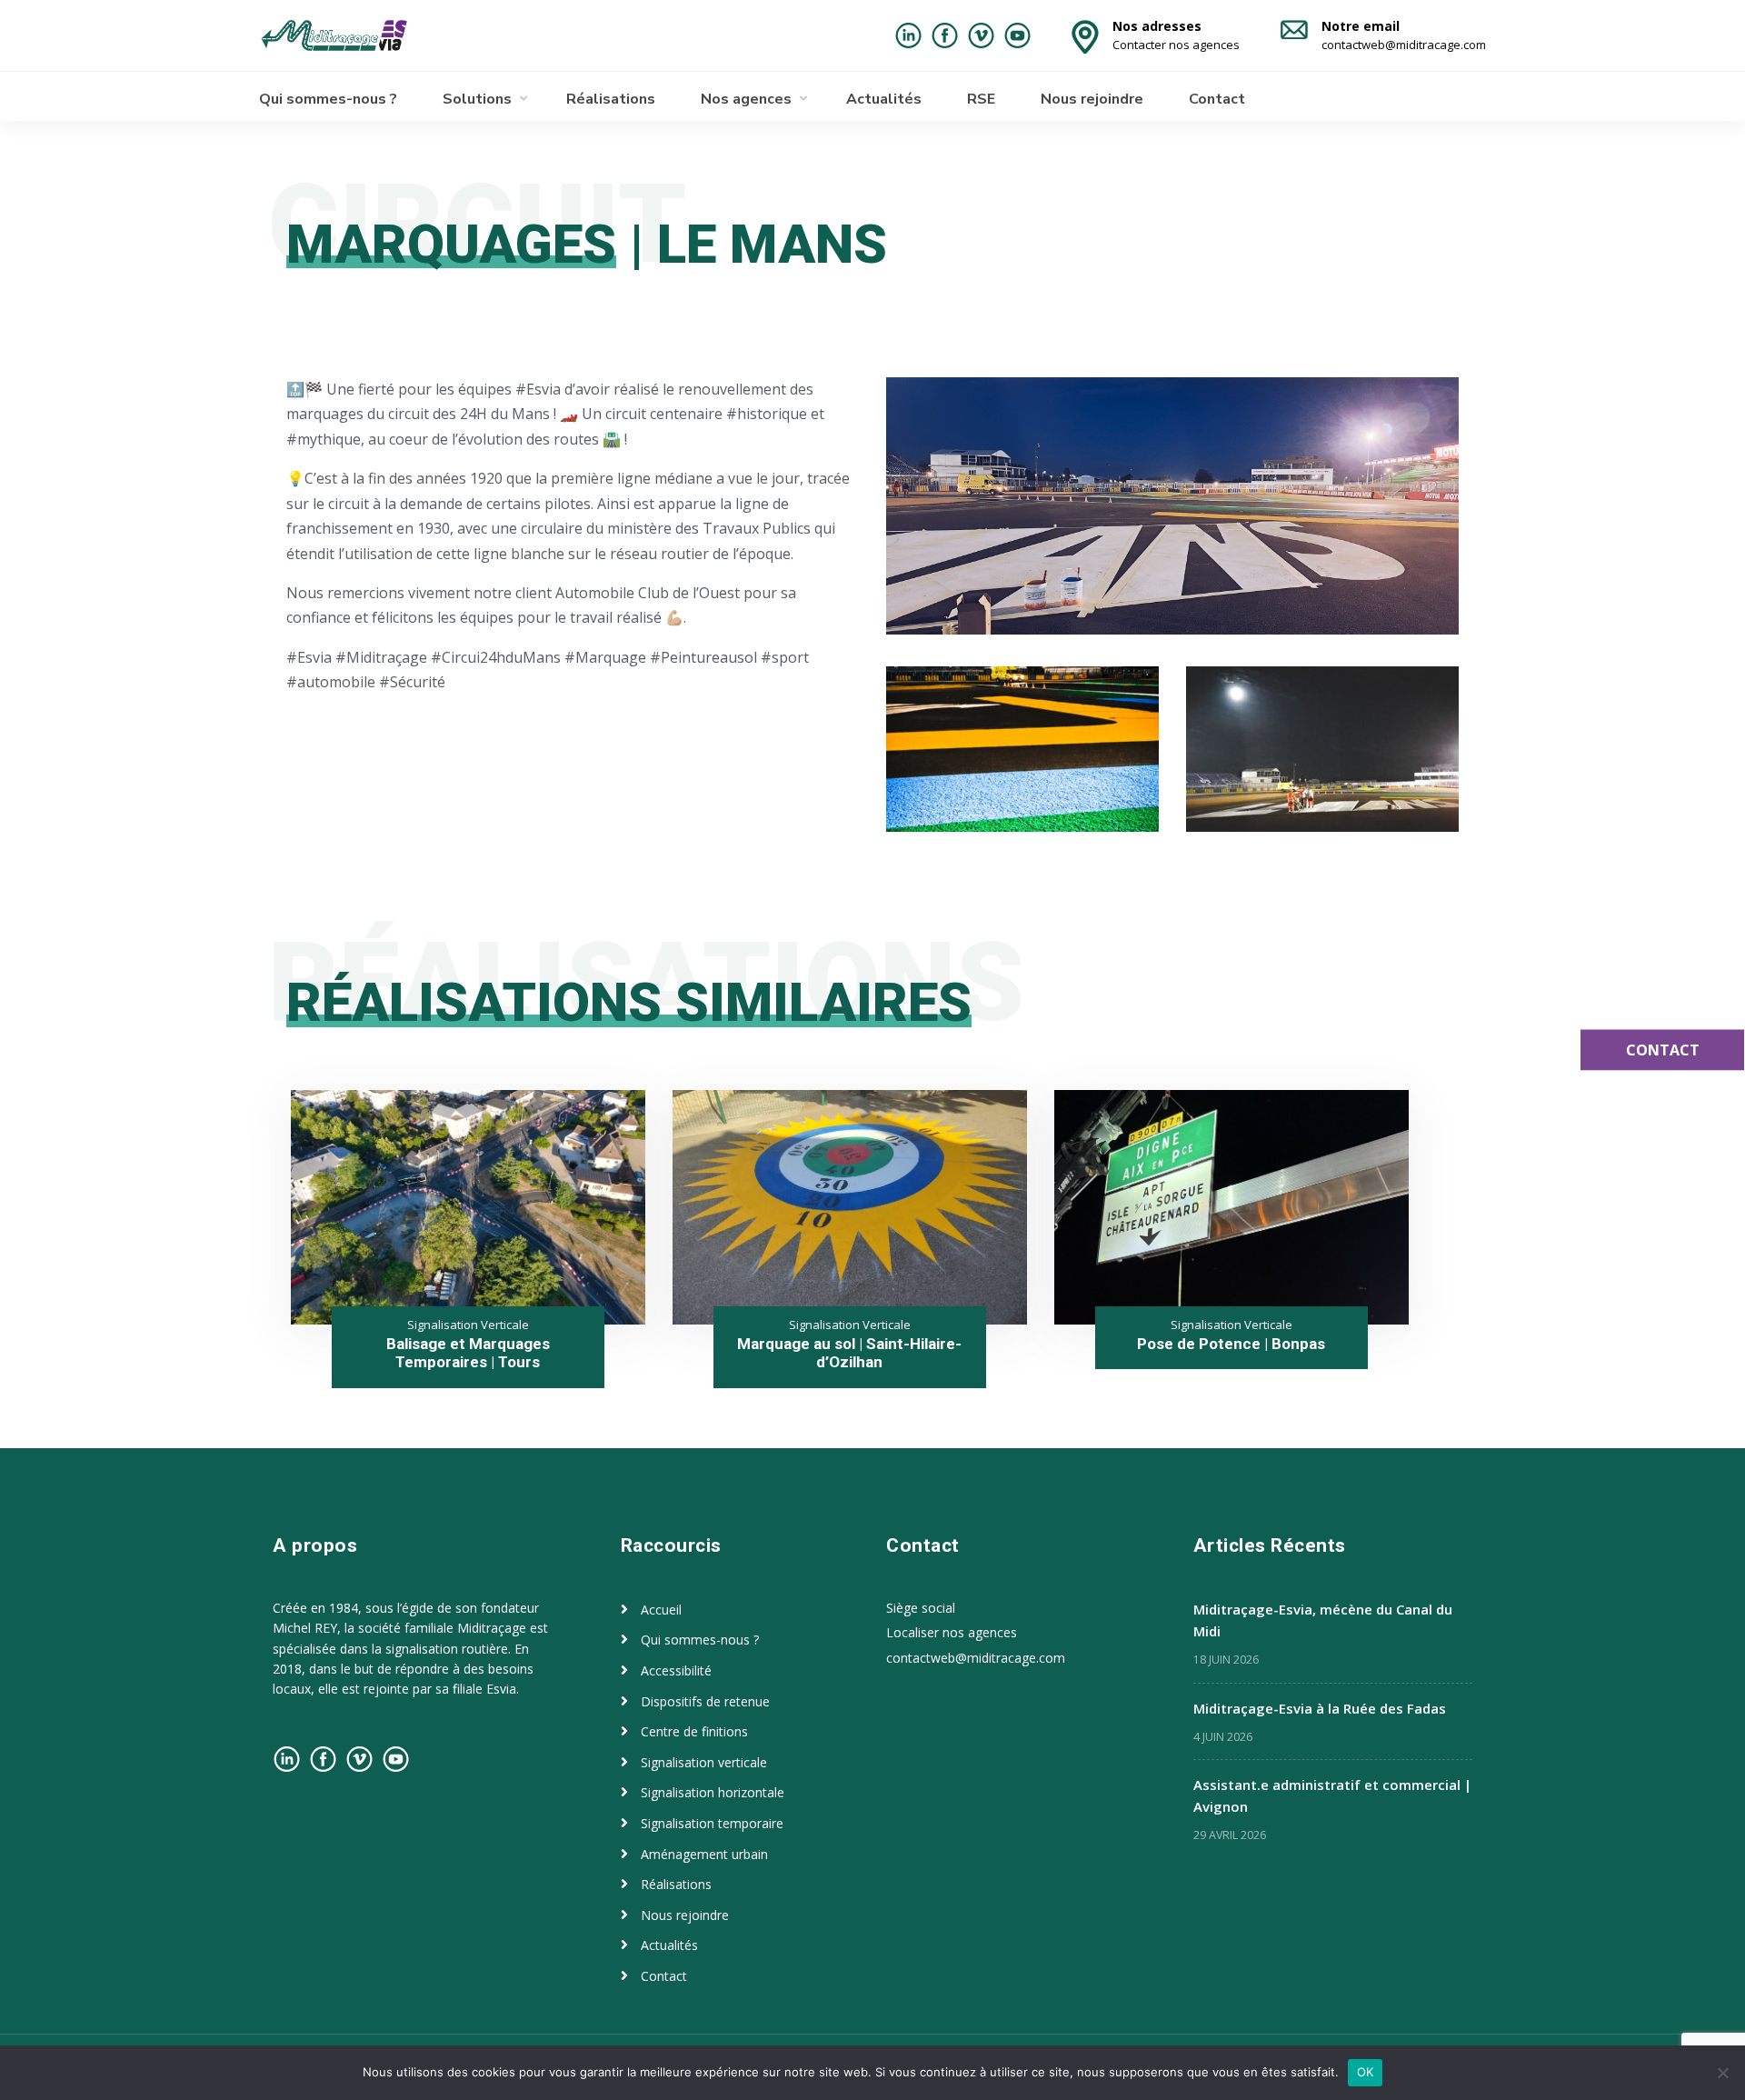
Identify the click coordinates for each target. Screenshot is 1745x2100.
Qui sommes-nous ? (328, 99)
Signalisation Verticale (468, 1325)
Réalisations (611, 99)
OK (1366, 2072)
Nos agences (746, 99)
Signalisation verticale (704, 1762)
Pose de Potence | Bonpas (1231, 1344)
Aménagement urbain (704, 1854)
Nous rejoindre (1092, 99)
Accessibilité (676, 1670)
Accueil (661, 1610)
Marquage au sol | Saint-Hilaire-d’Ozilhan (849, 1353)
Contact (1217, 99)
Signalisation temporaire (712, 1823)
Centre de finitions (694, 1731)
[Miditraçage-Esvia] (353, 35)
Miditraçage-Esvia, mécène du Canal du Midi (1323, 1620)
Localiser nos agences (952, 1632)
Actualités (884, 99)
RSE (981, 99)
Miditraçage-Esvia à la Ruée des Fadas (1320, 1708)
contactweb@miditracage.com (976, 1658)
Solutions (477, 99)
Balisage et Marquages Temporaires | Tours (468, 1353)
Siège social (921, 1608)
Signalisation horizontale (713, 1792)
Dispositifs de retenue (705, 1701)
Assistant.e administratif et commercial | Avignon (1332, 1795)
